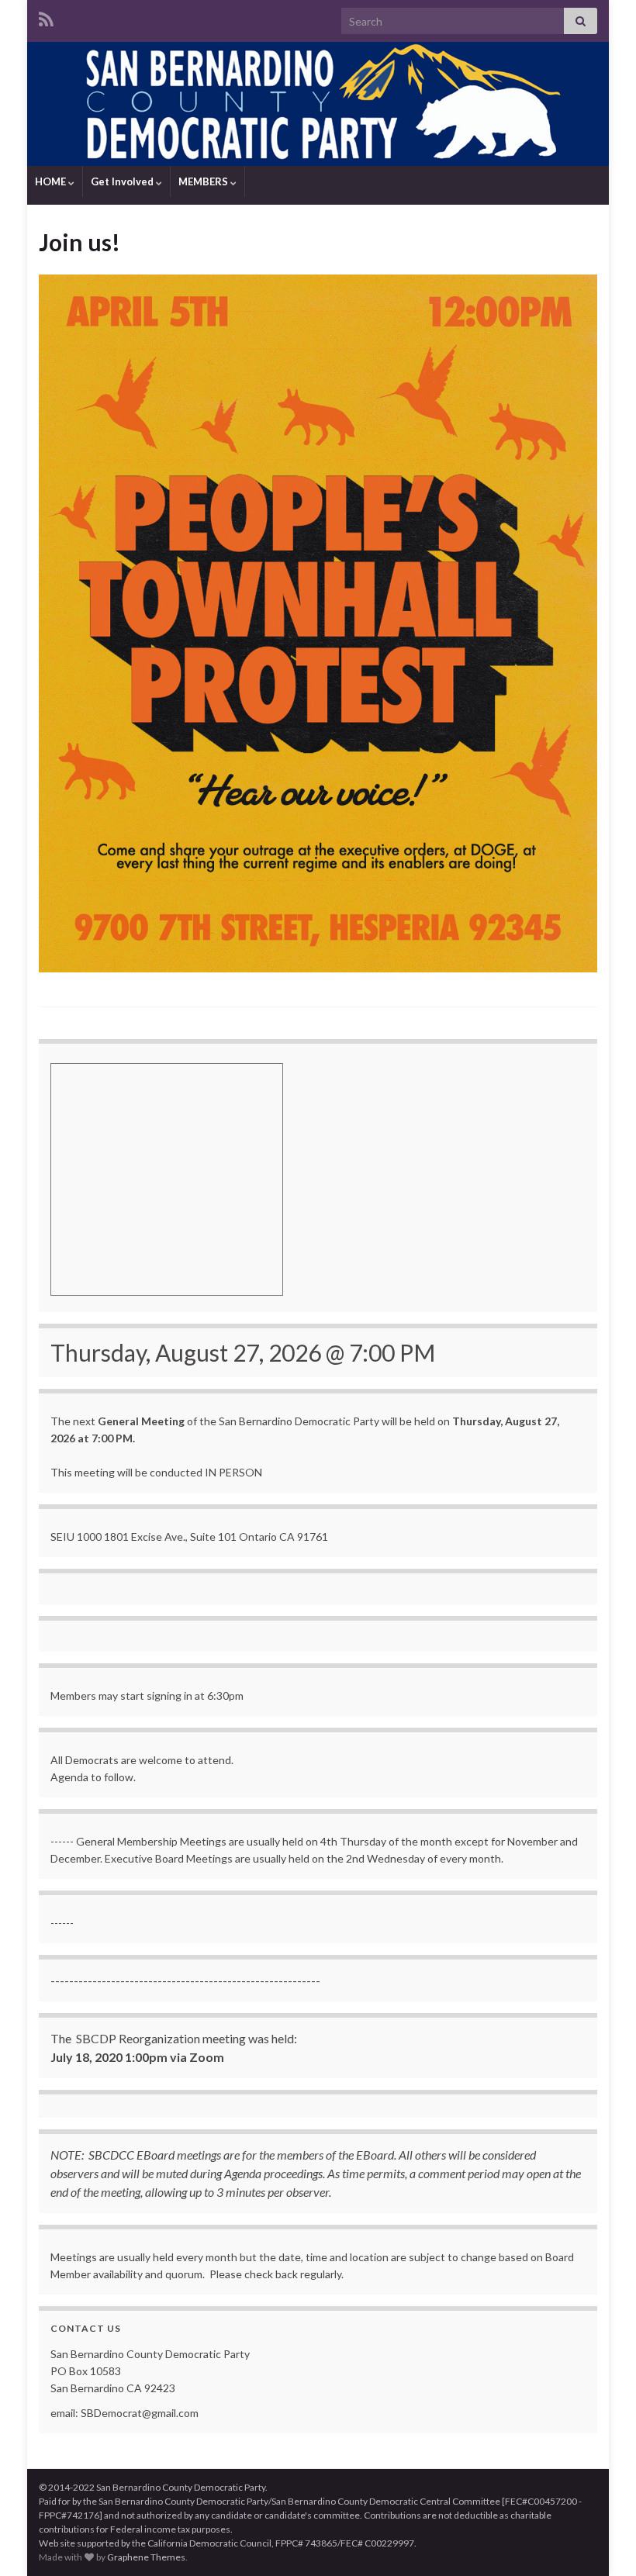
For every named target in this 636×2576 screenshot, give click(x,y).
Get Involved (123, 181)
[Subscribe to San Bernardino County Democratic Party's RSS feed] (46, 17)
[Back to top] (601, 2541)
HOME (52, 181)
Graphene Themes (146, 2557)
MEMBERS (204, 181)
